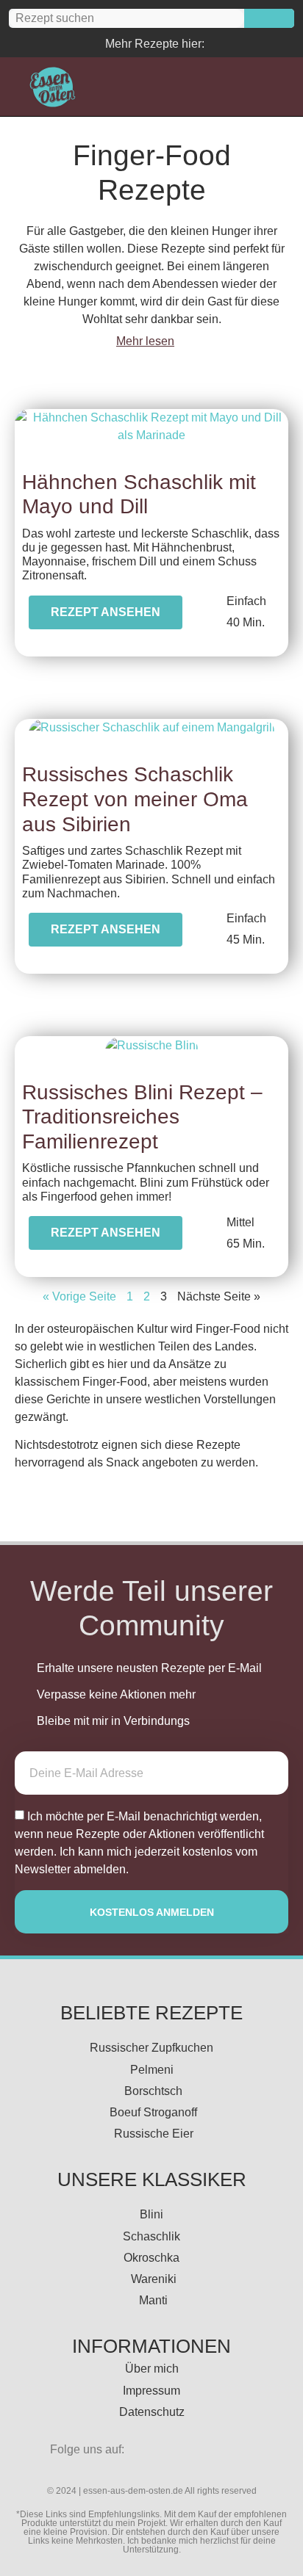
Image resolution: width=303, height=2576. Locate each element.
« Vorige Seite (79, 1296)
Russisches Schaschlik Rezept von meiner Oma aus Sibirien (135, 799)
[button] (203, 87)
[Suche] (269, 18)
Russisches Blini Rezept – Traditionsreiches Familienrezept (142, 1117)
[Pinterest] (223, 43)
